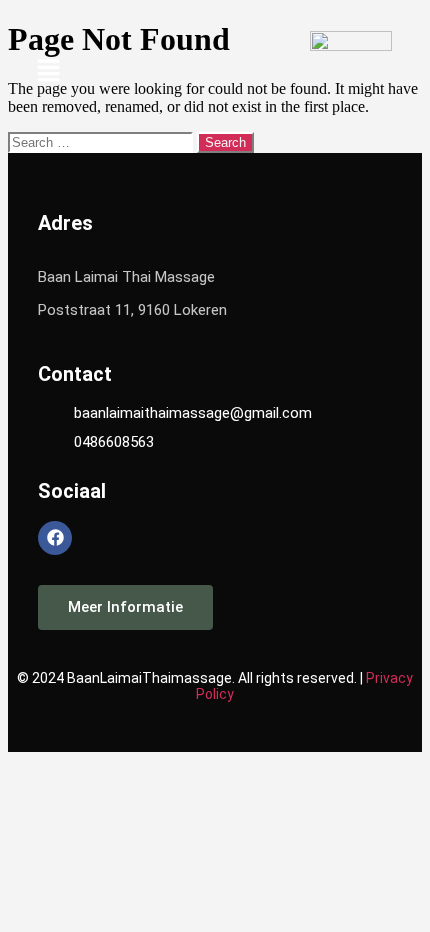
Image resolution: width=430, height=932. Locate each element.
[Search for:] (102, 141)
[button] (48, 72)
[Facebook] (55, 538)
